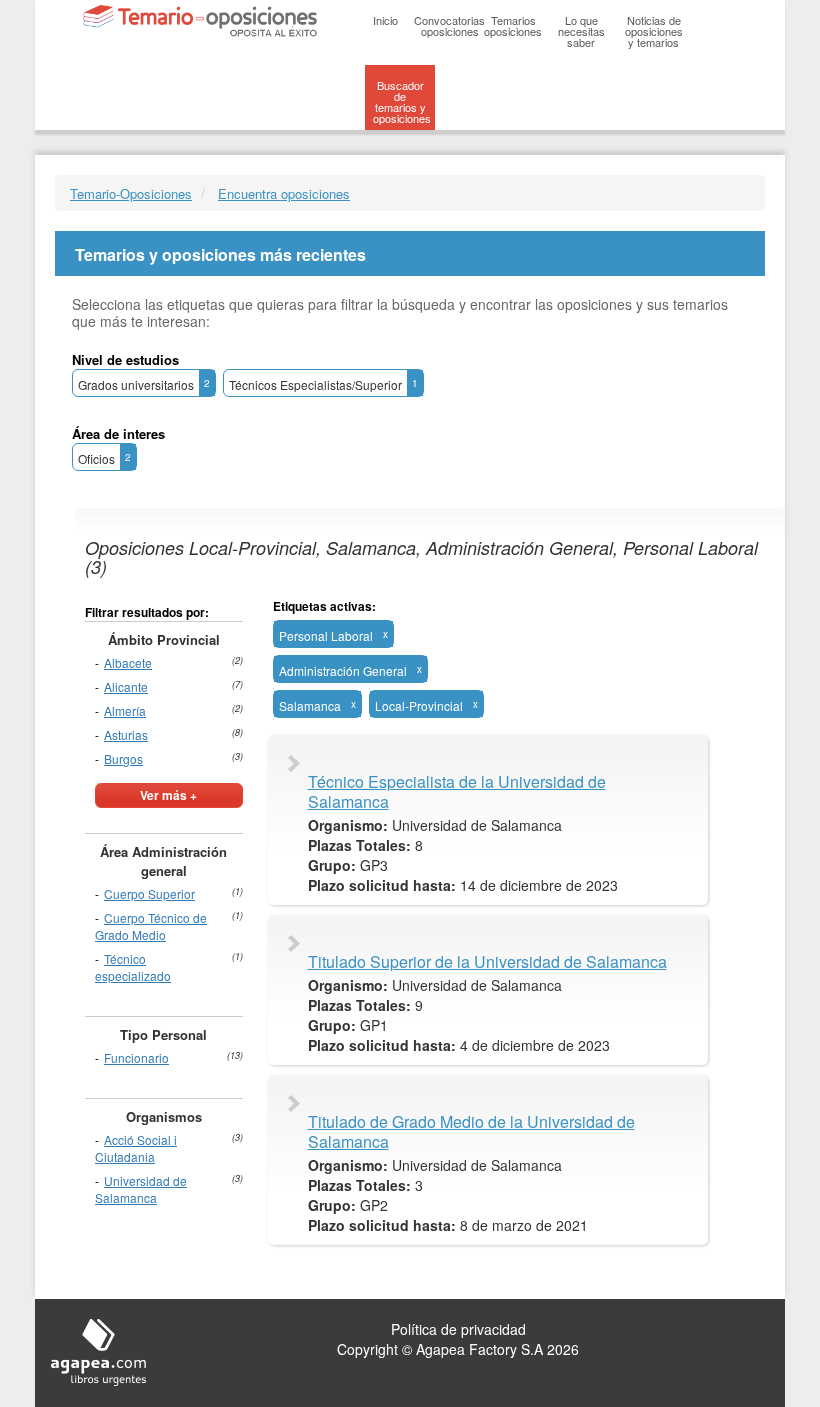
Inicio (385, 20)
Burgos (123, 758)
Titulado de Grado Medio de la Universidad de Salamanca (471, 1132)
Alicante (126, 686)
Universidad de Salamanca (141, 1189)
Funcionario (136, 1057)
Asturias (126, 734)
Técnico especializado (133, 967)
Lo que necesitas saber (581, 31)
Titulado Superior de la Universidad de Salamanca (487, 962)
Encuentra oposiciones (284, 193)
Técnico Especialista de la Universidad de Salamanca (457, 792)
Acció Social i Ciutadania (136, 1148)
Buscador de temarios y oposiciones (402, 101)
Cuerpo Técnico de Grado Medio (151, 926)
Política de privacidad (458, 1329)
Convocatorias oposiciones (449, 25)
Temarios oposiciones (513, 25)
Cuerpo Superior (149, 893)
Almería (125, 710)
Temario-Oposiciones (131, 193)
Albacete (128, 662)
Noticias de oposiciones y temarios (654, 31)
